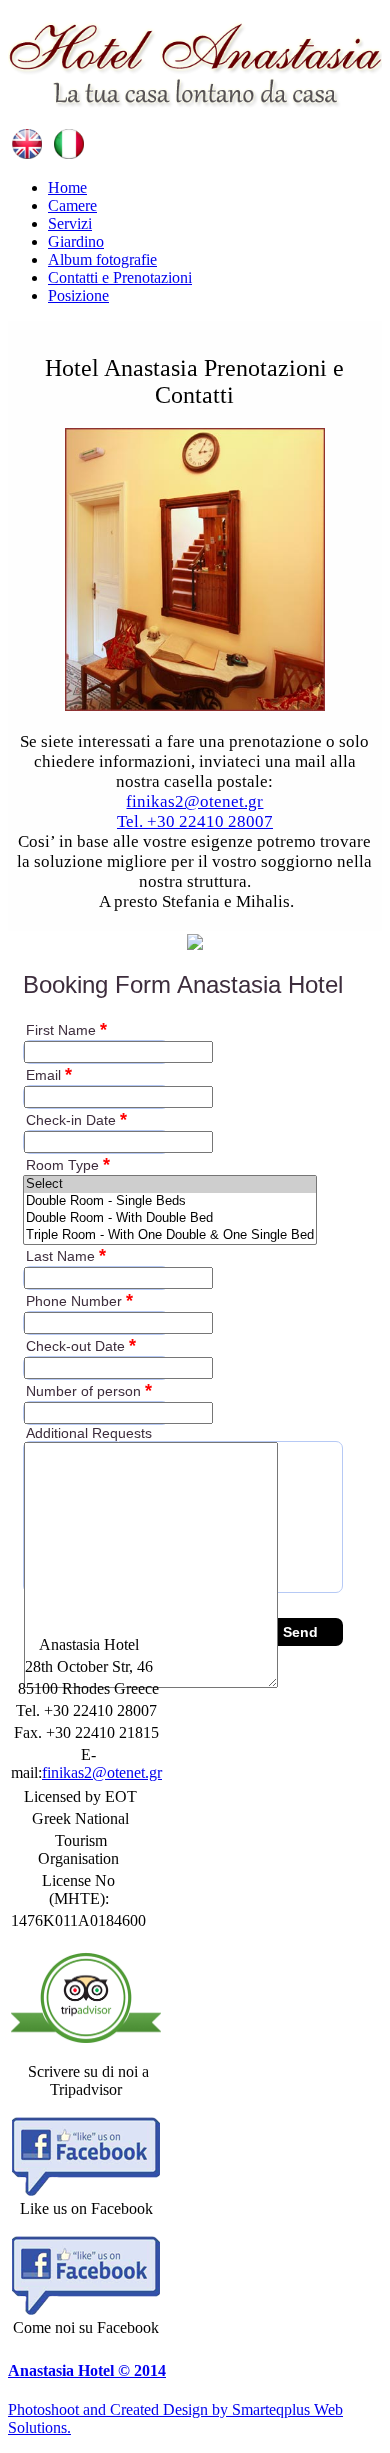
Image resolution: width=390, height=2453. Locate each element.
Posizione (78, 295)
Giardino (76, 241)
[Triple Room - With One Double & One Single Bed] (170, 1235)
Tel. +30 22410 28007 (195, 821)
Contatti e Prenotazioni (120, 277)
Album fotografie (102, 259)
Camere (72, 205)
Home (67, 187)
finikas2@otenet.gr (194, 801)
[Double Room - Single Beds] (170, 1201)
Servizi (70, 223)
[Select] (170, 1184)
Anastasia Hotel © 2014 (87, 2370)
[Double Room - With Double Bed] (170, 1218)
